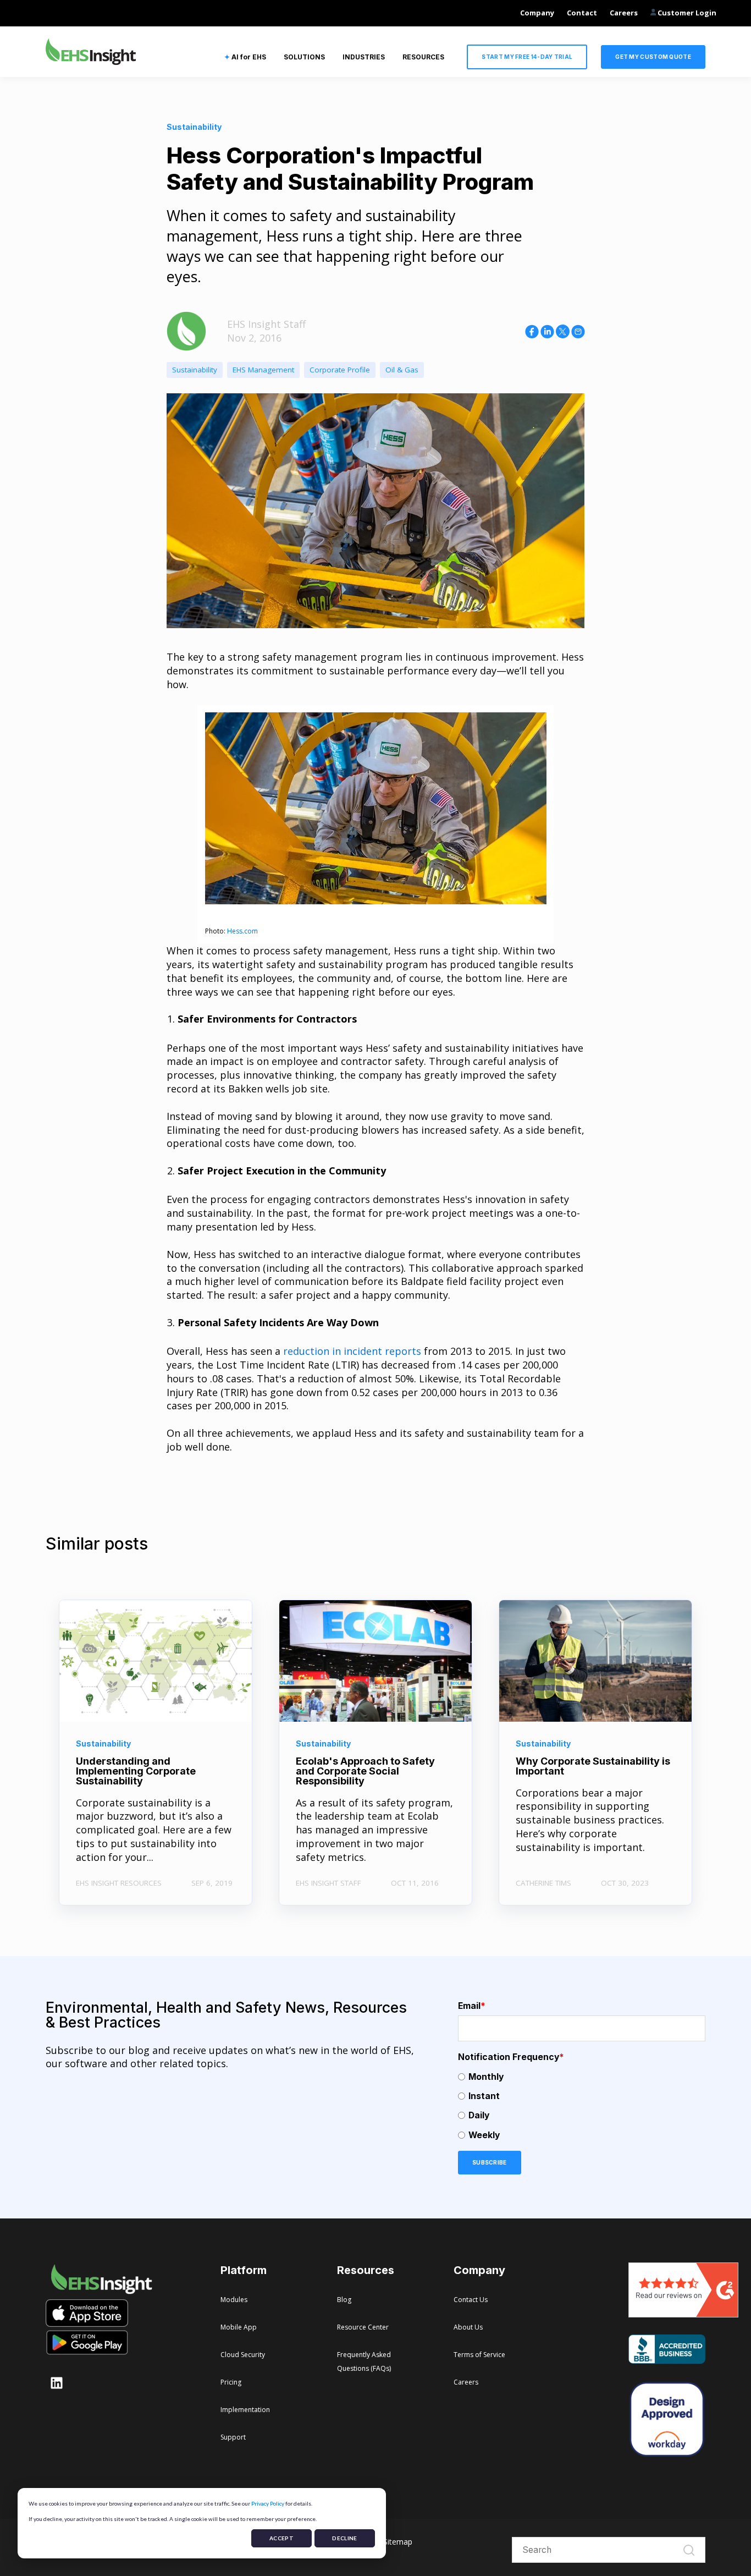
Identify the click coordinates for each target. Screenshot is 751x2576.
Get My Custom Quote (653, 57)
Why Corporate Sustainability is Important (593, 1766)
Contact (582, 13)
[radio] (582, 2077)
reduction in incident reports (352, 1351)
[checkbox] (582, 2106)
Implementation (245, 2410)
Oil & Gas (402, 370)
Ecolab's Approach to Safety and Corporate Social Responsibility (365, 1771)
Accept (281, 2538)
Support (233, 2437)
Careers (624, 13)
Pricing (231, 2382)
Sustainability (195, 370)
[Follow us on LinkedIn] (57, 2383)
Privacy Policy (268, 2503)
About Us (468, 2327)
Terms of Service (479, 2355)
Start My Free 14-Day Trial (527, 57)
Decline (344, 2538)
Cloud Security (243, 2355)
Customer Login (686, 13)
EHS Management (263, 370)
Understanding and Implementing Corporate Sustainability (136, 1771)
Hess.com (242, 931)
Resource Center (363, 2327)
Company (537, 13)
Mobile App (239, 2327)
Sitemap (398, 2542)
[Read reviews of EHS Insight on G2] (683, 2314)
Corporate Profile (340, 370)
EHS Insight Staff (266, 324)
